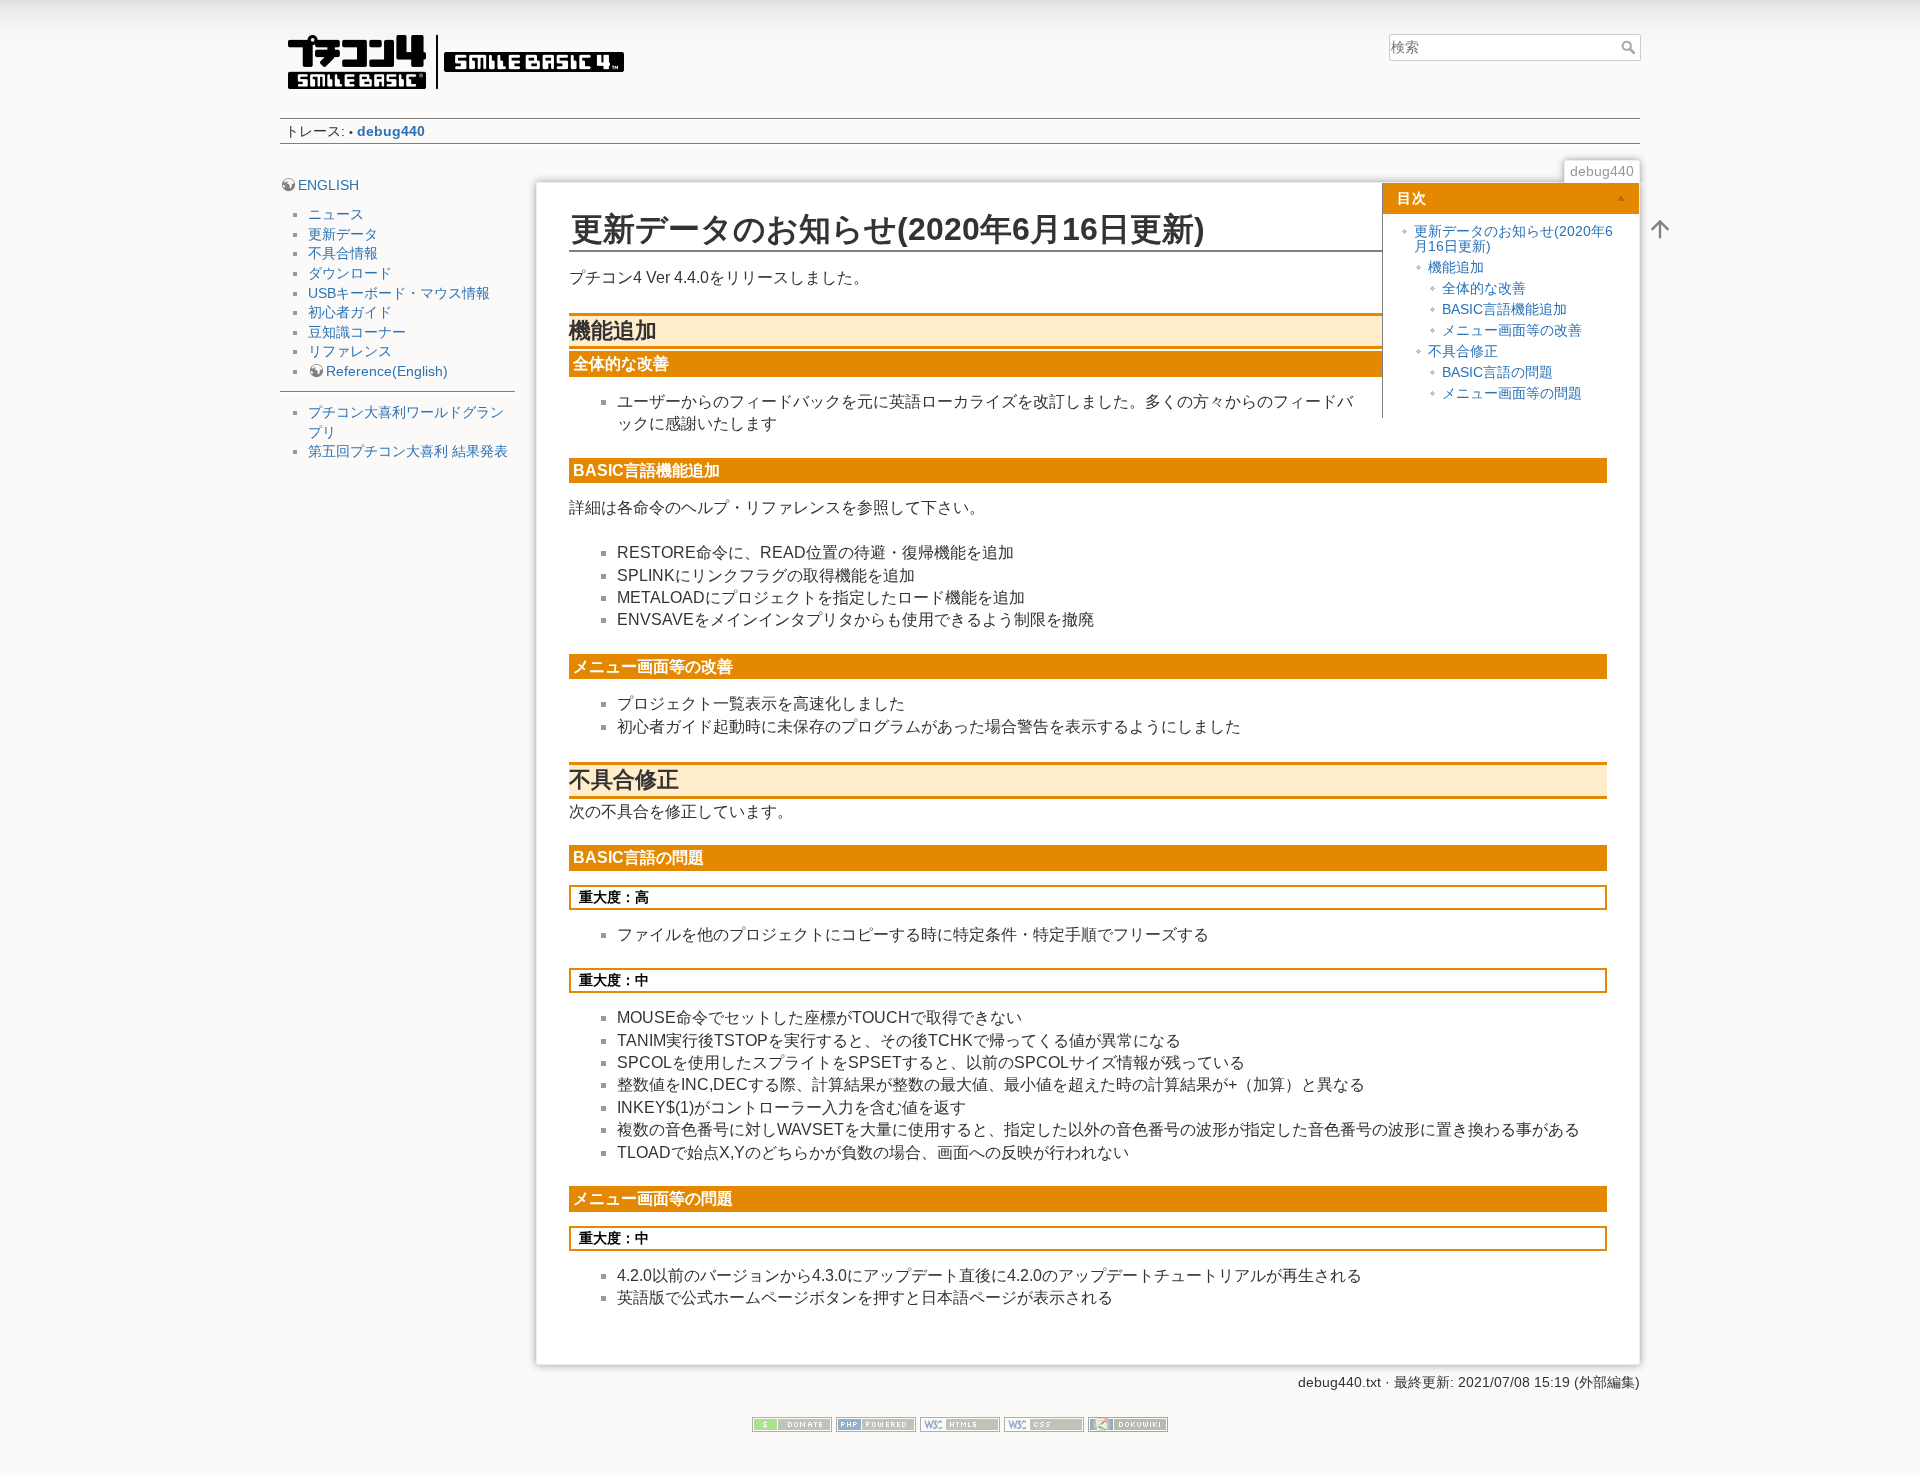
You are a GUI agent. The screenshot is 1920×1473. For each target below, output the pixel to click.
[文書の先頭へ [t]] (1660, 228)
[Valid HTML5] (960, 1424)
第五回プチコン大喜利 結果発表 (408, 451)
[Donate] (792, 1424)
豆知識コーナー (357, 332)
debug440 (391, 131)
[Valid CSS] (1044, 1424)
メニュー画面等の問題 (1512, 393)
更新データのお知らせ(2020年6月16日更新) (1513, 238)
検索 (1630, 47)
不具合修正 (1463, 351)
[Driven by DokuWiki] (1128, 1424)
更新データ (343, 234)
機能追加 (1456, 267)
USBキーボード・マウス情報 (399, 293)
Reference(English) (387, 371)
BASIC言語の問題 (1497, 372)
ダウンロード (350, 273)
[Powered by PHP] (876, 1424)
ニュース (336, 214)
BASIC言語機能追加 (1504, 309)
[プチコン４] (455, 61)
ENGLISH (328, 185)
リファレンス (350, 351)
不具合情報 (343, 253)
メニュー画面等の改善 (1512, 330)
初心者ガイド (350, 312)
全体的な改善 (1484, 288)
